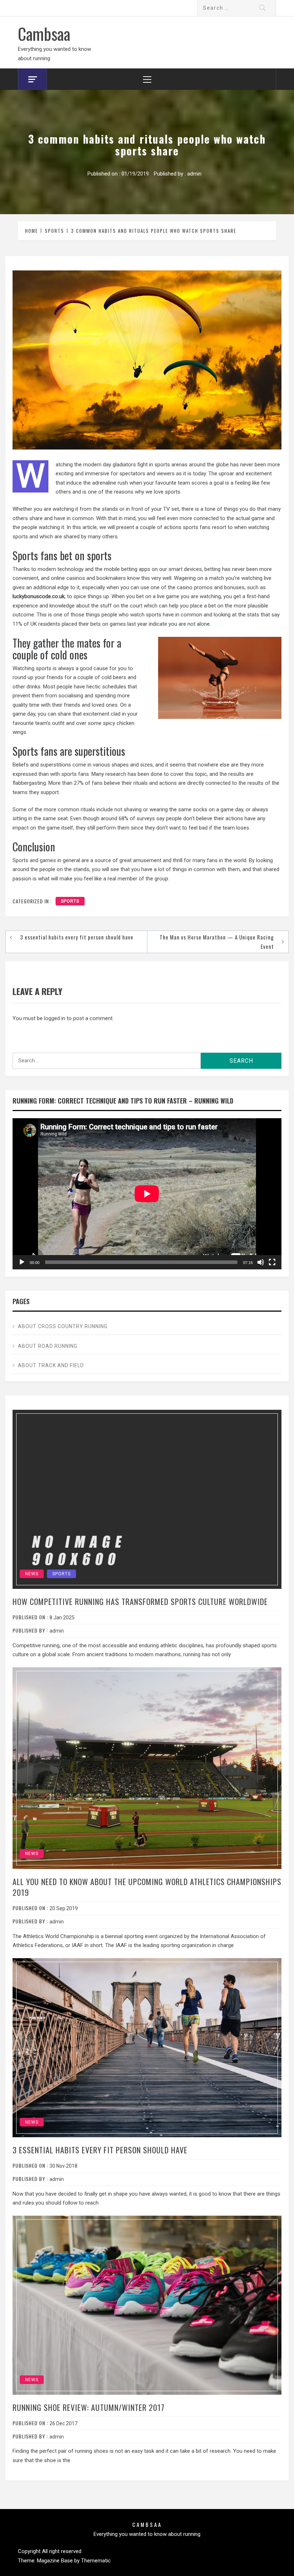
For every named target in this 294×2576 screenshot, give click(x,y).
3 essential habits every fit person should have (77, 937)
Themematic (96, 2561)
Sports (70, 901)
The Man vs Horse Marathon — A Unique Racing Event (217, 942)
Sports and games (34, 860)
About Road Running (48, 1346)
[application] (147, 1194)
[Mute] (261, 1262)
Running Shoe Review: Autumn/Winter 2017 (89, 2407)
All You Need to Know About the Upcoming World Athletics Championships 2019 (147, 1887)
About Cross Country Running (63, 1326)
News (32, 1574)
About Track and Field (51, 1365)
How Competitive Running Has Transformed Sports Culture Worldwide (140, 1601)
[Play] (22, 1262)
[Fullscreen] (272, 1262)
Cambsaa (44, 33)
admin (194, 174)
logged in (55, 1018)
